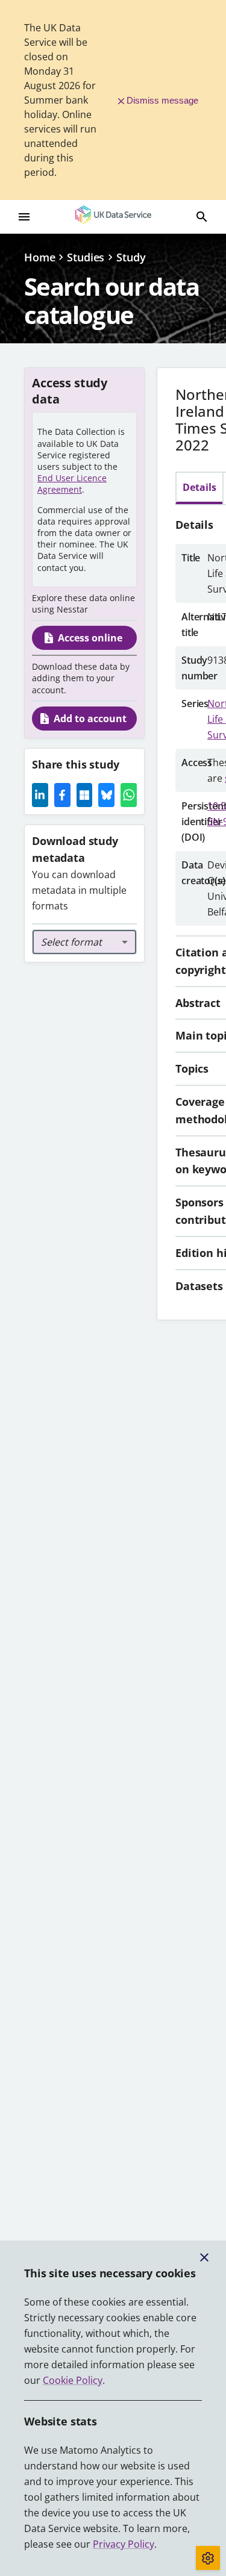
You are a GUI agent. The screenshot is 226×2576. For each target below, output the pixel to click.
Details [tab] (199, 487)
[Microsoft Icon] (85, 795)
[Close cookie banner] (204, 2257)
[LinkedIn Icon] (40, 795)
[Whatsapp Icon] (129, 795)
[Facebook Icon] (62, 795)
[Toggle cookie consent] (208, 2558)
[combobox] (84, 942)
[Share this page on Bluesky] (106, 795)
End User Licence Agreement (72, 484)
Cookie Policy (73, 2380)
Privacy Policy (124, 2544)
